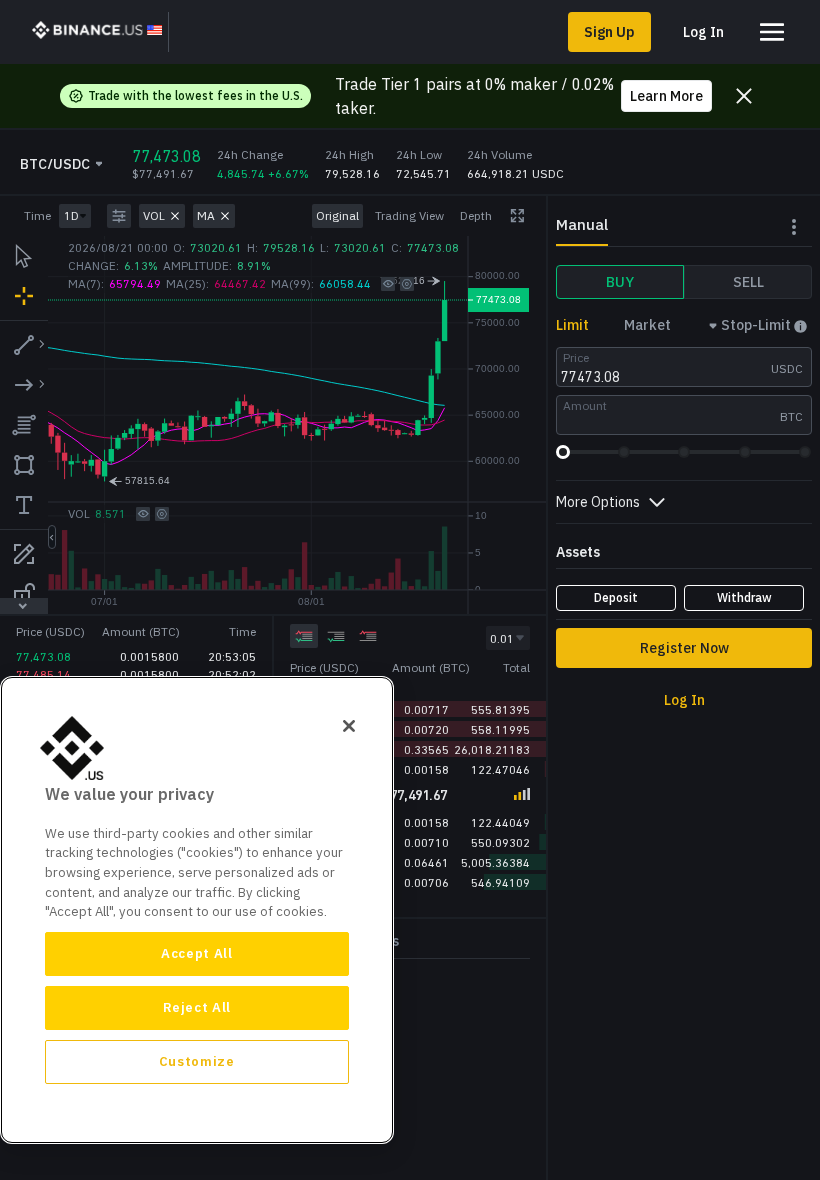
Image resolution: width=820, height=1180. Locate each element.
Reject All (197, 1007)
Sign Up (609, 32)
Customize (197, 1061)
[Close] (349, 726)
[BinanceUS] (97, 32)
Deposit (616, 597)
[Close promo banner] (744, 96)
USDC (787, 368)
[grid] (410, 730)
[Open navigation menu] (772, 32)
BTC (791, 416)
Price (576, 357)
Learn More (666, 96)
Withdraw (744, 597)
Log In (703, 32)
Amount (585, 405)
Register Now (684, 648)
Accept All (197, 953)
